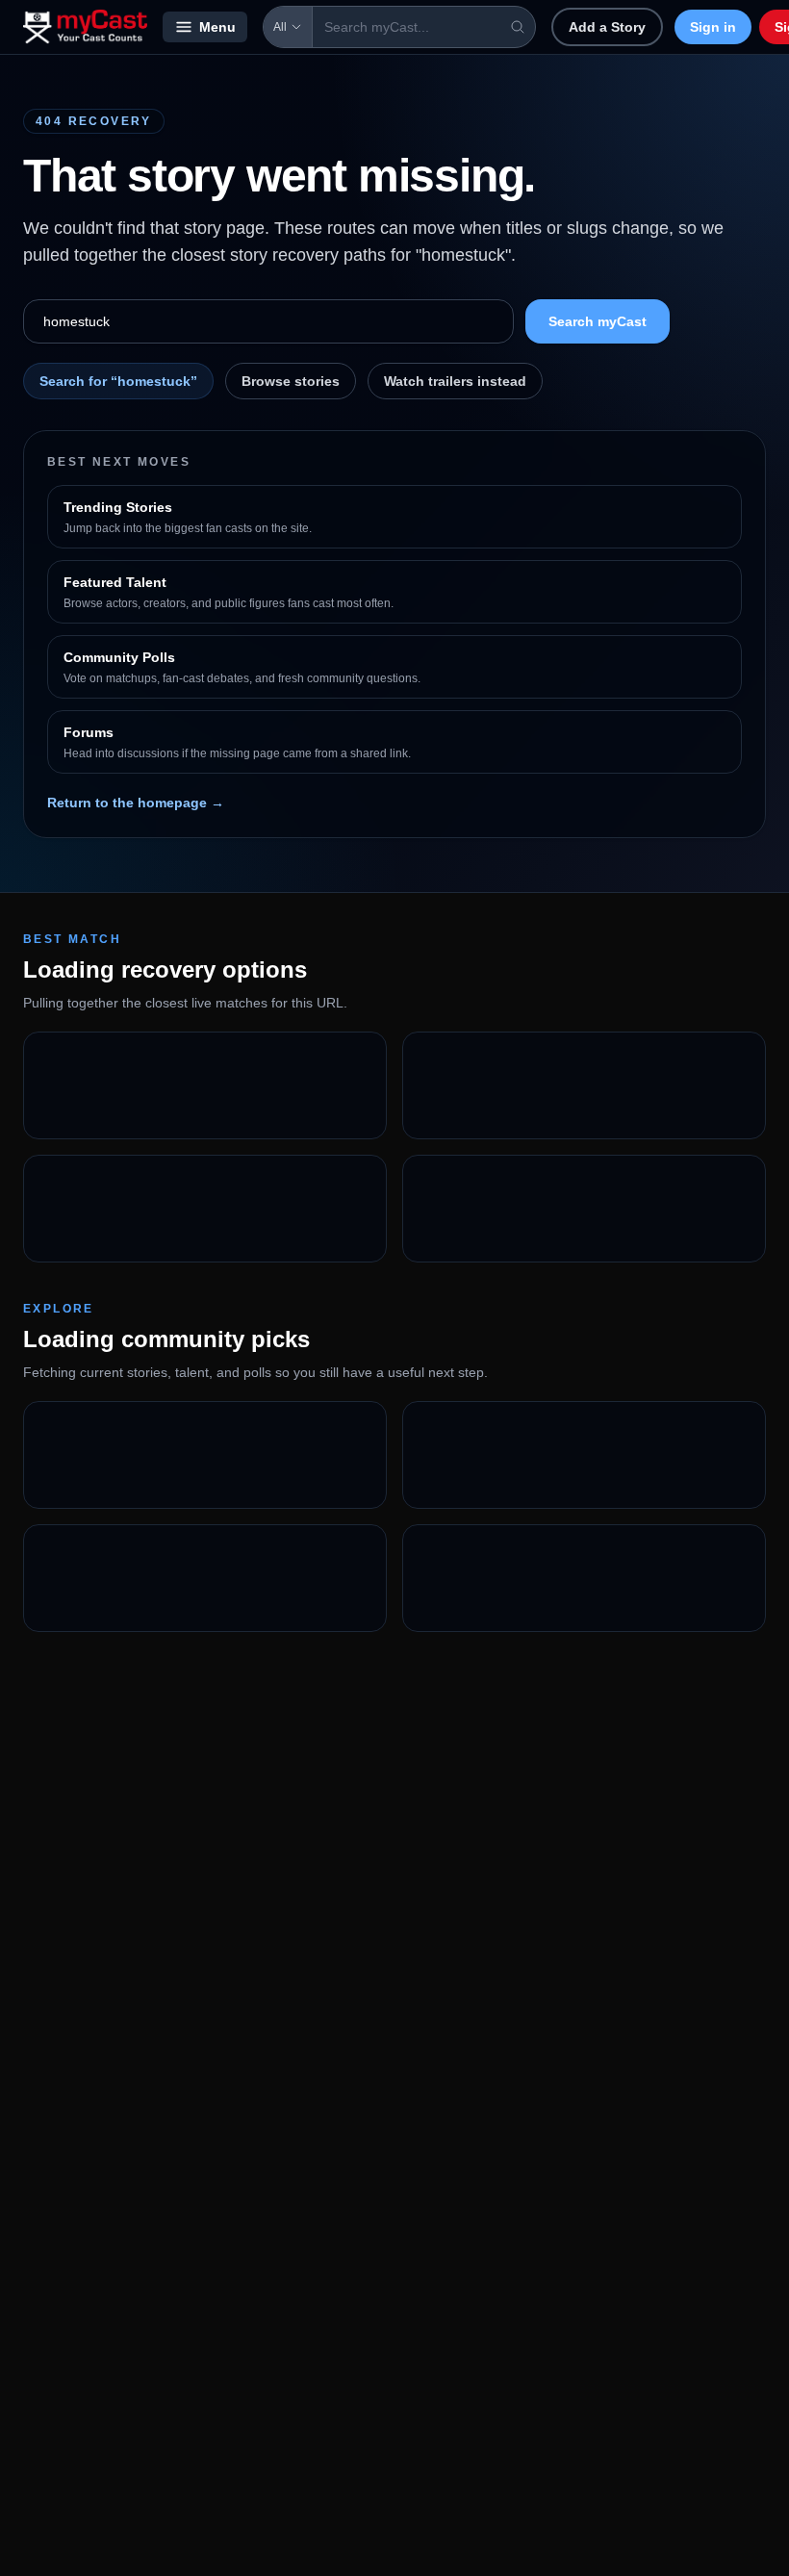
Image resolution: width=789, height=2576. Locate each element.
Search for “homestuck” (118, 381)
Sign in (713, 27)
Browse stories (291, 381)
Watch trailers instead (455, 381)
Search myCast (598, 321)
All (280, 27)
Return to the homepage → (136, 803)
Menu (217, 27)
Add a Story (607, 27)
